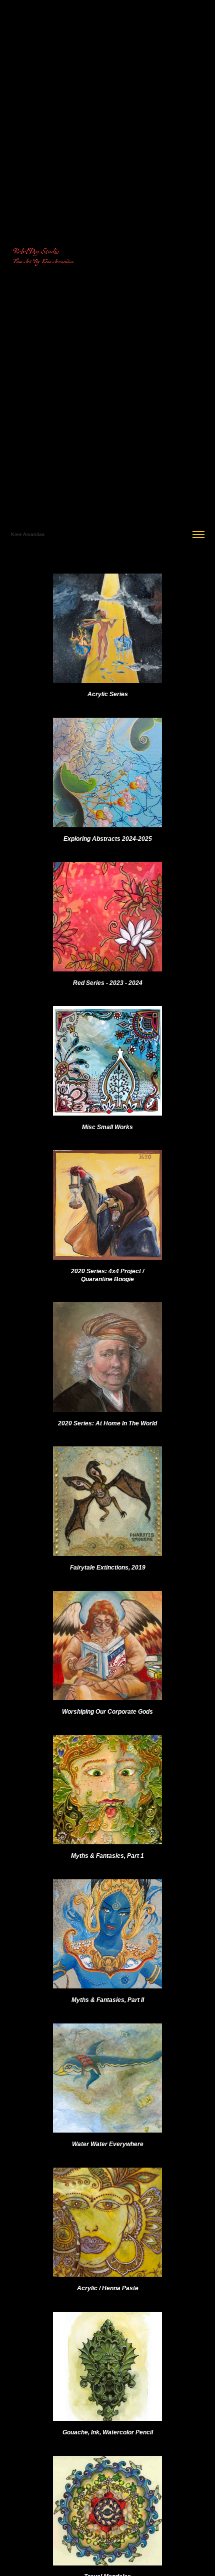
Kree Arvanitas (28, 534)
